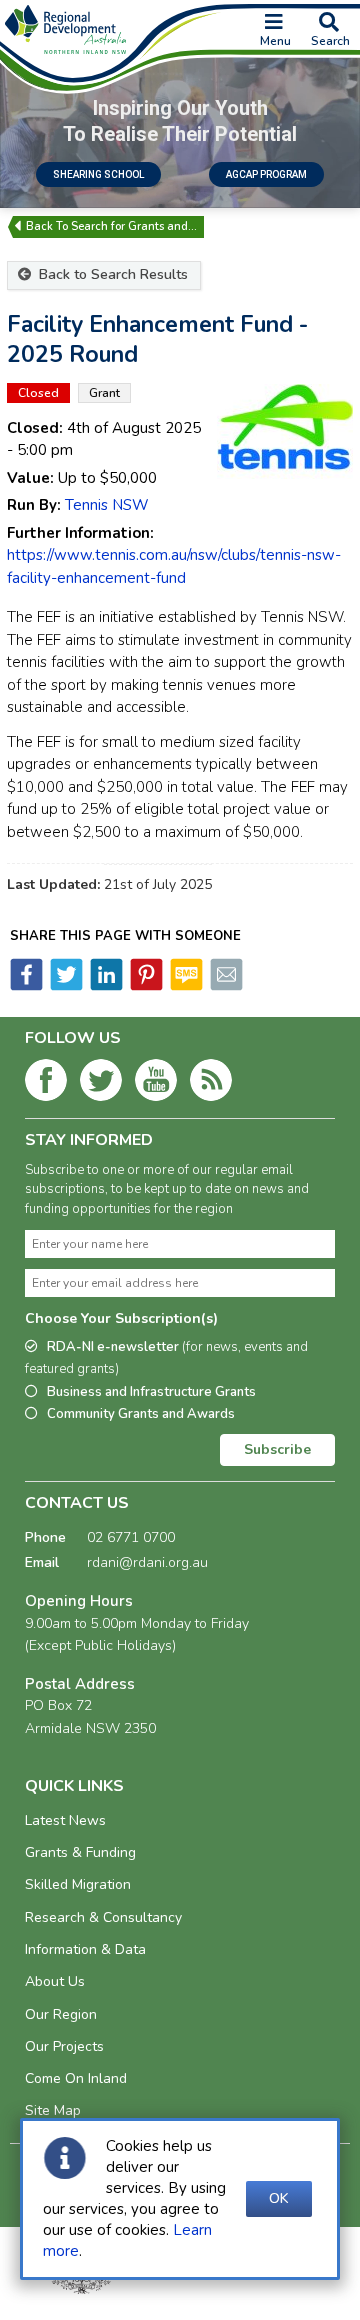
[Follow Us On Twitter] (101, 1084)
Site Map (53, 2110)
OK (279, 2198)
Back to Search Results (111, 274)
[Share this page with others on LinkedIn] (105, 986)
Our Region (61, 2014)
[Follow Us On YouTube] (156, 1084)
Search (330, 41)
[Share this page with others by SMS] (185, 986)
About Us (55, 1981)
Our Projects (64, 2046)
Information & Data (85, 1949)
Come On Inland (76, 2078)
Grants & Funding (80, 1852)
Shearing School (98, 174)
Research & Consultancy (103, 1917)
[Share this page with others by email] (225, 986)
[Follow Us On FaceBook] (46, 1084)
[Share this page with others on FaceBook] (26, 986)
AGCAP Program (266, 174)
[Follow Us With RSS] (211, 1084)
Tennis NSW (107, 505)
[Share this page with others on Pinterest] (145, 986)
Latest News (65, 1820)
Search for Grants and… (134, 226)
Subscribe (277, 1449)
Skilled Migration (78, 1884)
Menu (275, 41)
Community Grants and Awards (141, 1414)
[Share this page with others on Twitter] (65, 986)
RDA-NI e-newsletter (166, 1358)
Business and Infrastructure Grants (151, 1392)
